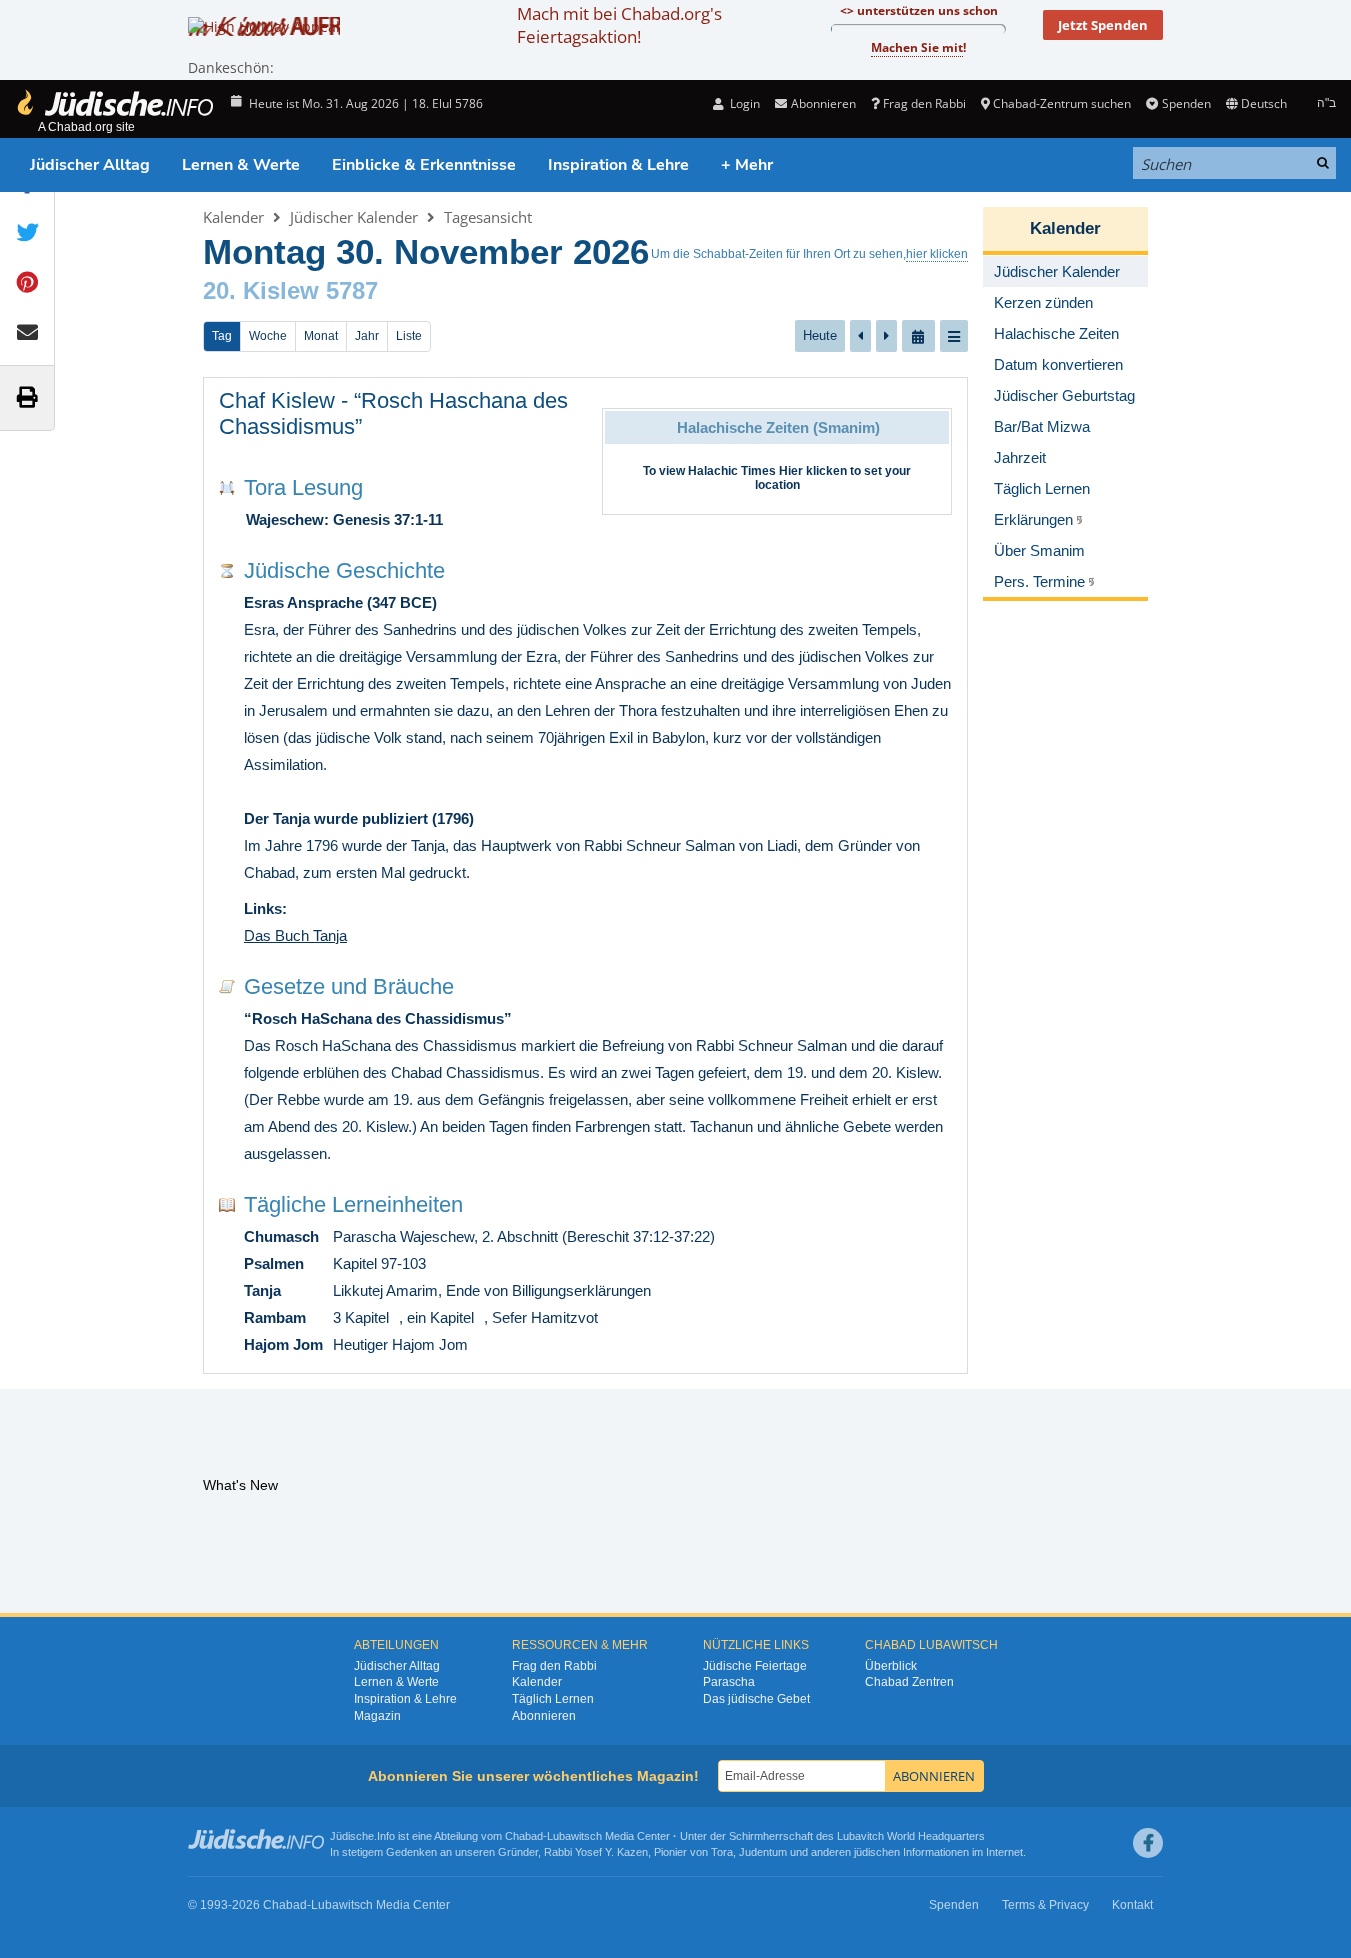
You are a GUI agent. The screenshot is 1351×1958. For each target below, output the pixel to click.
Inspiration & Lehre (618, 165)
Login (743, 103)
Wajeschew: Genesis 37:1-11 (344, 519)
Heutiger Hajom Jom (400, 1344)
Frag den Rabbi (924, 103)
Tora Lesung (303, 487)
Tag (222, 336)
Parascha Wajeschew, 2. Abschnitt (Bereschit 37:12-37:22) (524, 1236)
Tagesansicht (488, 217)
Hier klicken (813, 471)
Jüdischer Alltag (90, 165)
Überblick (891, 1666)
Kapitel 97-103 (379, 1263)
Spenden (1186, 103)
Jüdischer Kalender (354, 217)
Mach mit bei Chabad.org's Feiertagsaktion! (619, 25)
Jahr (367, 336)
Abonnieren (544, 1716)
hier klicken (937, 254)
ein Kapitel (440, 1317)
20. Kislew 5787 (290, 290)
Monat (321, 336)
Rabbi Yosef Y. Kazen (596, 1852)
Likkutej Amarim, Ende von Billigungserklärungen (492, 1290)
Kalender (233, 217)
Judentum (763, 1852)
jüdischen (877, 1852)
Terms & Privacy (1045, 1905)
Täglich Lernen (553, 1699)
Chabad (524, 1836)
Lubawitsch (574, 1836)
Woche (268, 336)
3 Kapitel (361, 1317)
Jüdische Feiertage (755, 1666)
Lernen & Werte (241, 165)
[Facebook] (1148, 1843)
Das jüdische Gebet (756, 1699)
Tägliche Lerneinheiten (353, 1204)
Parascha (729, 1682)
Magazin (377, 1716)
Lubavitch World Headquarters (911, 1836)
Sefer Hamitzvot (545, 1317)
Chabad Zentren (909, 1682)
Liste (409, 336)
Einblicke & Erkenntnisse (424, 165)
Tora (722, 1852)
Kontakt (1132, 1905)
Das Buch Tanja (295, 935)
